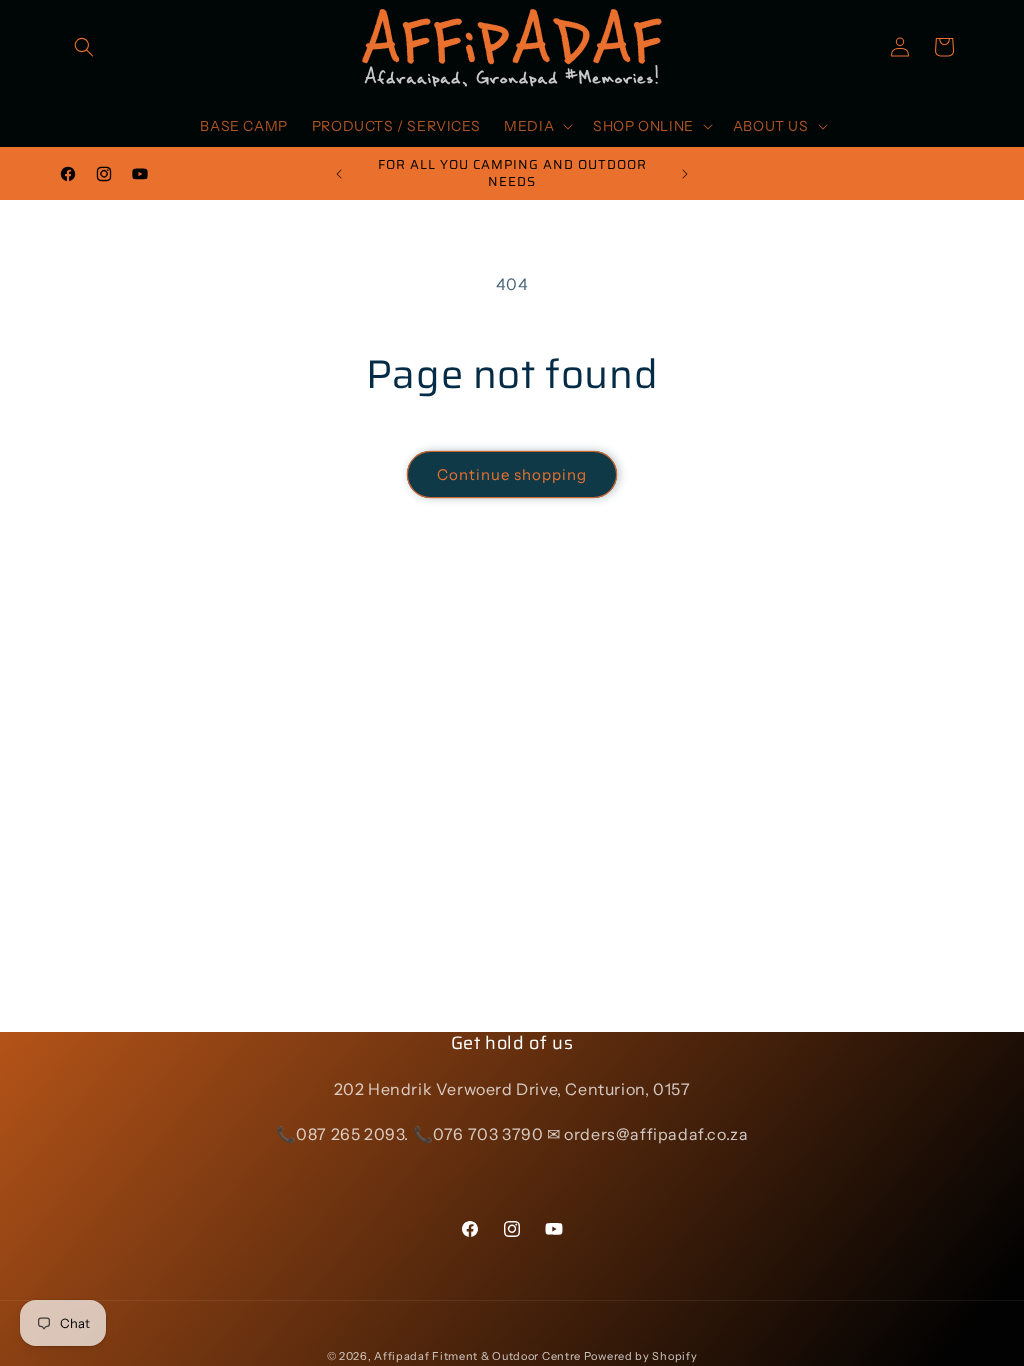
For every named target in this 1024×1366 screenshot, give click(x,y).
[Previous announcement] (339, 174)
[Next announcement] (685, 174)
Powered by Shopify (641, 1356)
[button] (84, 47)
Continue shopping (512, 474)
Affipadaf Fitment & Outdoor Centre (477, 1356)
